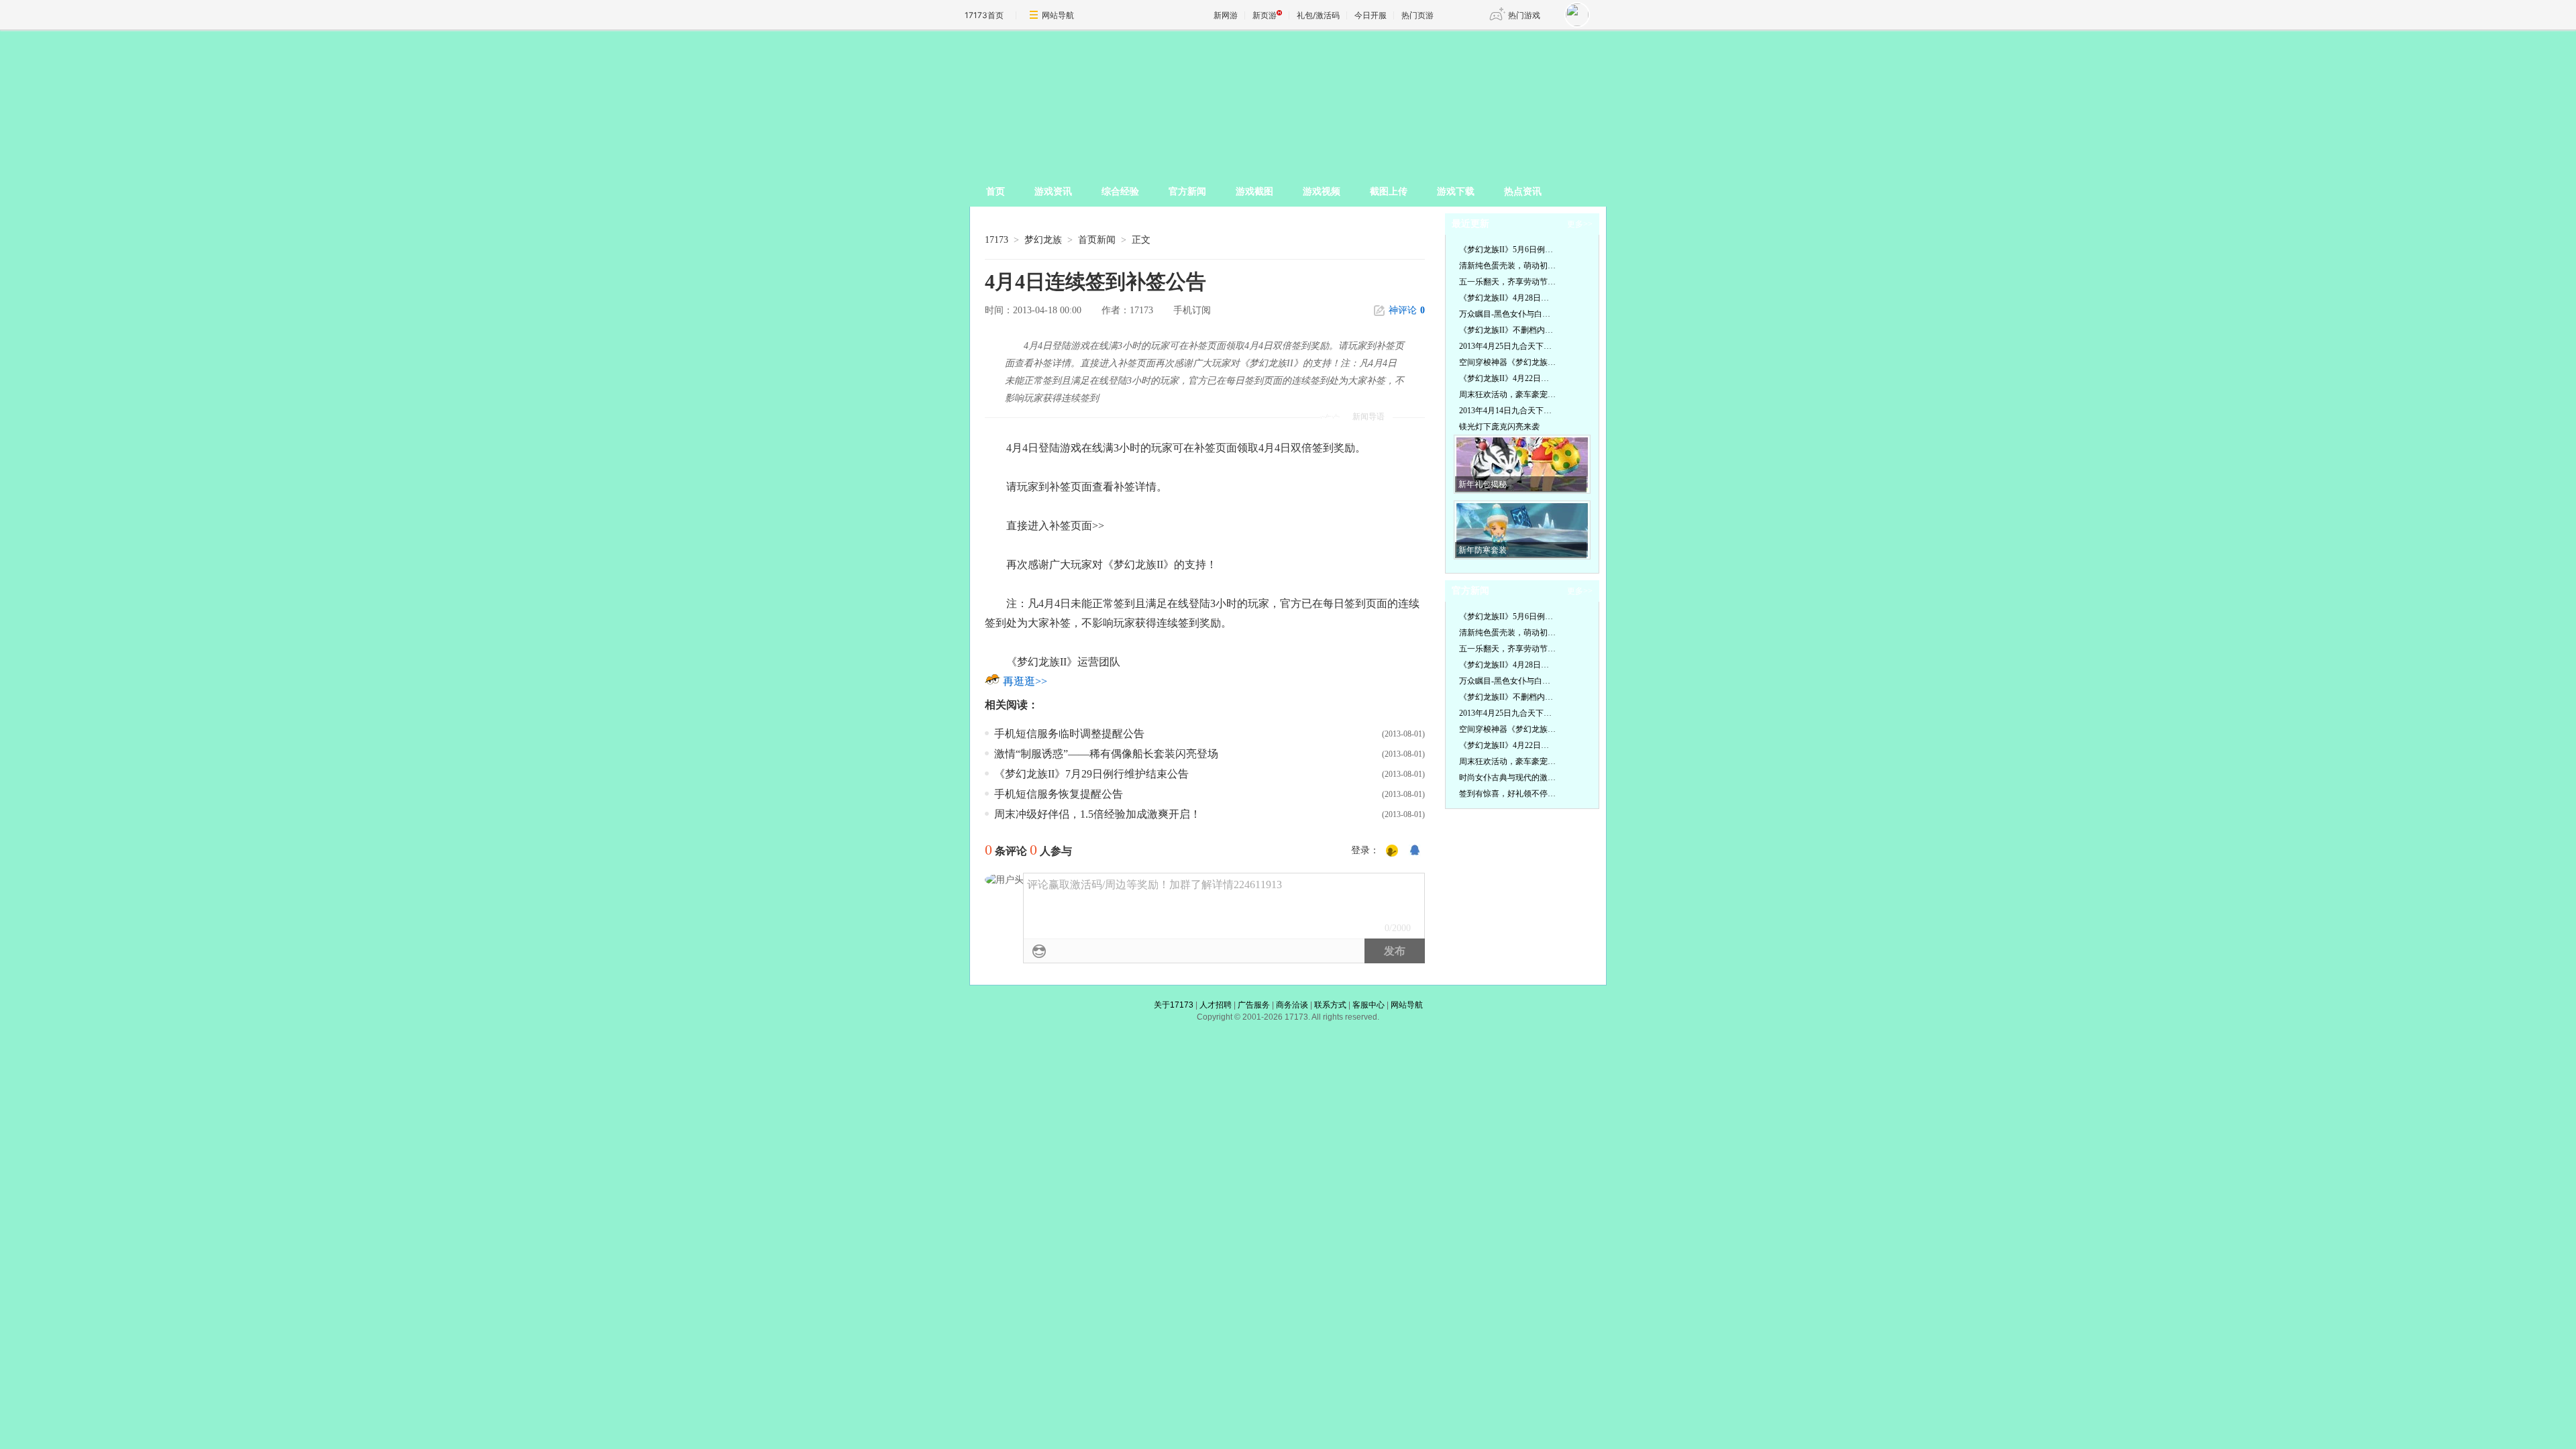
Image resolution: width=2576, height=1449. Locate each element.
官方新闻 (1187, 192)
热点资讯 (1523, 192)
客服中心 (1368, 1005)
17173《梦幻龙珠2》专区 (1280, 97)
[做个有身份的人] (1392, 851)
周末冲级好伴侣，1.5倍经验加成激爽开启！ (1097, 814)
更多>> (1580, 224)
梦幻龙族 (1043, 240)
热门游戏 (1524, 15)
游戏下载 (1456, 192)
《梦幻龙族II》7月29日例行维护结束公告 (1091, 774)
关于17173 (1174, 1005)
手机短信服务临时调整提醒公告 (1069, 734)
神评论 (1407, 310)
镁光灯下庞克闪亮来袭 (1499, 427)
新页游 (1265, 15)
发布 (1395, 951)
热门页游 (1417, 15)
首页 (996, 192)
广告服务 (1254, 1005)
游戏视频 (1322, 192)
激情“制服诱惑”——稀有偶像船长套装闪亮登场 (1106, 754)
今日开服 (1371, 15)
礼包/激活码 (1318, 15)
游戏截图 (1254, 192)
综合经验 (1120, 192)
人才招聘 (1216, 1005)
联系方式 (1330, 1005)
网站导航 (1058, 15)
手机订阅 (1192, 310)
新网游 (1226, 15)
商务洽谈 (1292, 1005)
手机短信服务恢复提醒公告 (1059, 794)
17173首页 (984, 15)
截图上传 (1389, 192)
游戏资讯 (1053, 192)
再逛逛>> (1025, 681)
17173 (997, 240)
